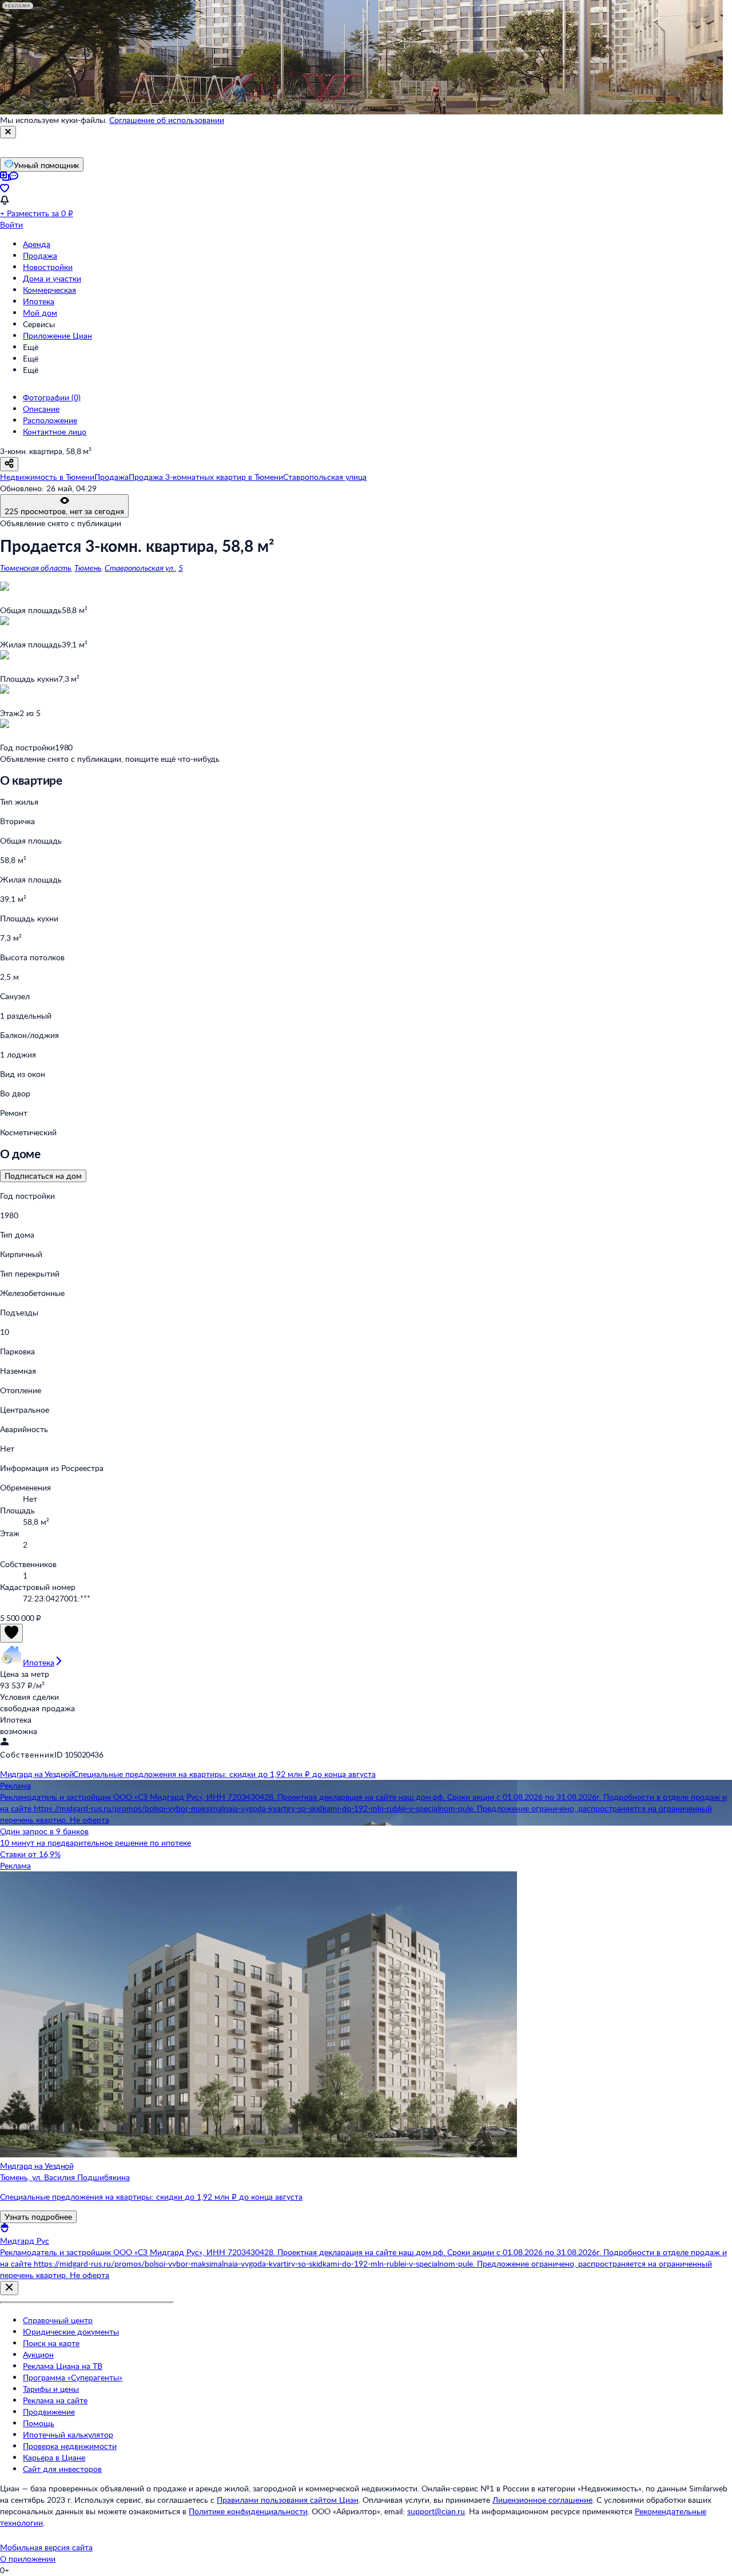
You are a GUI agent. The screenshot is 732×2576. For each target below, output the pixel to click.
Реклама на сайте (55, 2400)
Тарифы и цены (51, 2389)
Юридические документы (71, 2331)
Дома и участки (52, 278)
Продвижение (49, 2412)
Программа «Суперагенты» (73, 2377)
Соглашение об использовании (167, 120)
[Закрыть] (8, 132)
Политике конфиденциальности (248, 2511)
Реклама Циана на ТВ (63, 2366)
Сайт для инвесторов (62, 2469)
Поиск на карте (51, 2343)
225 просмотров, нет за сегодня (64, 511)
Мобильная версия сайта (46, 2547)
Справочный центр (58, 2320)
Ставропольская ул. (140, 568)
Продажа (40, 255)
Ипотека (39, 301)
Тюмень (88, 568)
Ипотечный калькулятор (68, 2434)
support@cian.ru (436, 2511)
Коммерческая (49, 290)
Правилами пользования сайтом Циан (288, 2500)
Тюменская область (35, 568)
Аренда (37, 244)
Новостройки (48, 267)
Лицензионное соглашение (542, 2500)
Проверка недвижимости (70, 2446)
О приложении (28, 2559)
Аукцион (38, 2354)
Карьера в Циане (54, 2457)
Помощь (39, 2423)
